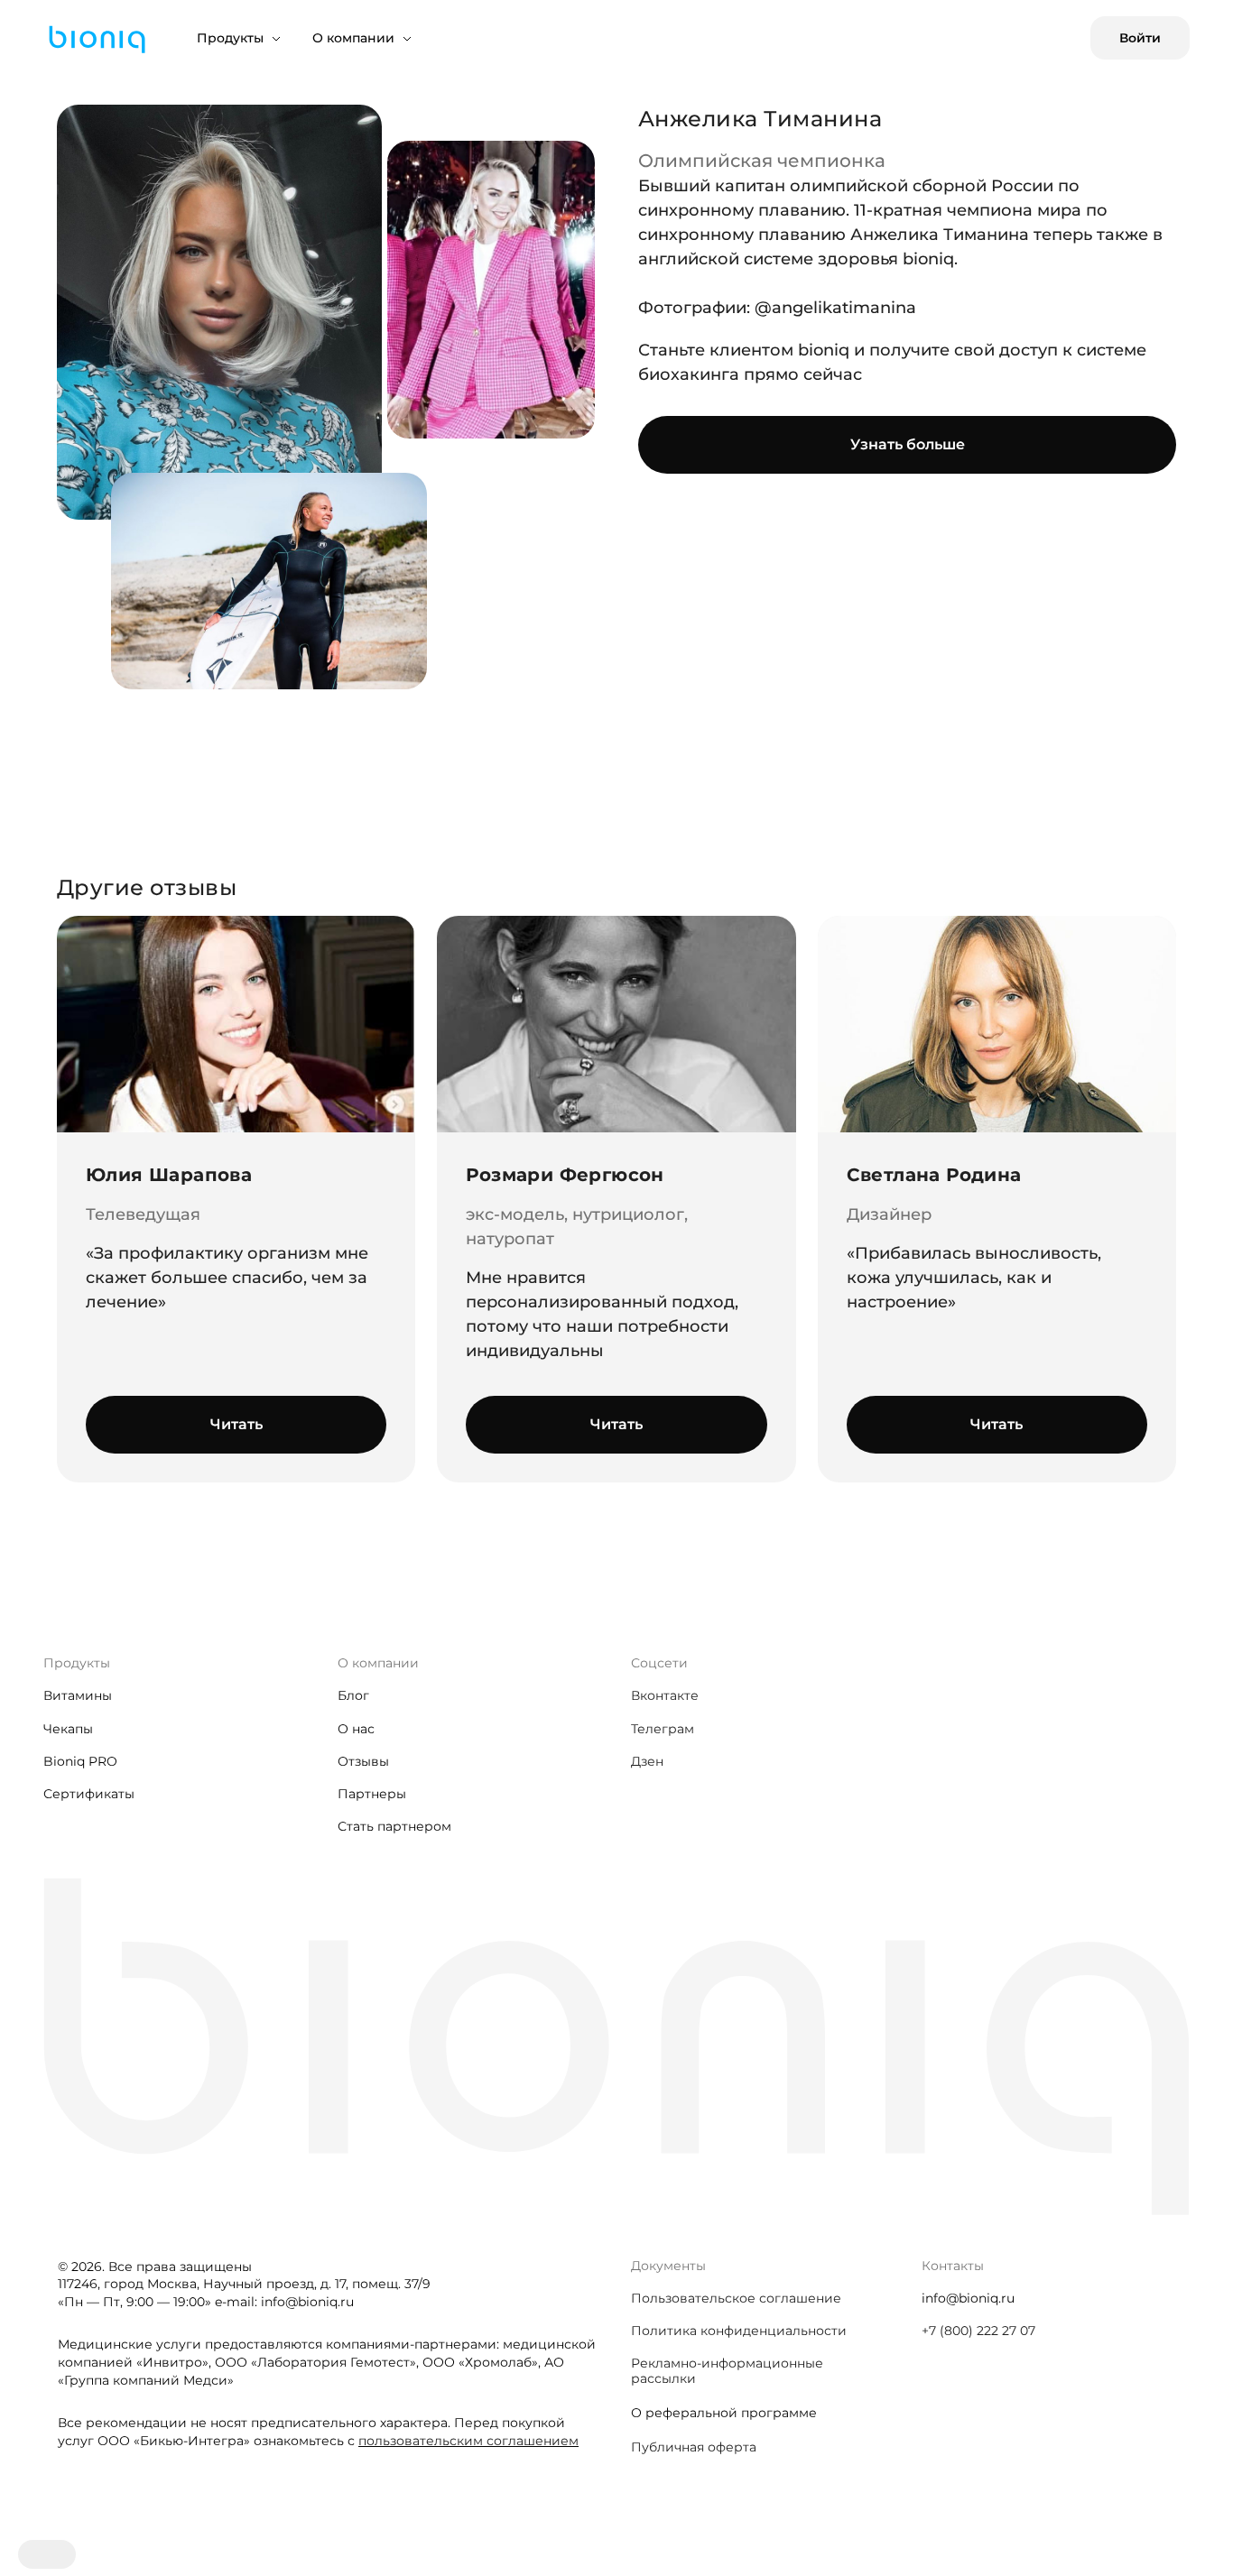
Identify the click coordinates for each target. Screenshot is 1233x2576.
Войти (1140, 38)
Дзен (647, 1761)
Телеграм (663, 1729)
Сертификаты (89, 1794)
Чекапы (68, 1729)
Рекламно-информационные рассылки (727, 2370)
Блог (353, 1695)
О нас (356, 1729)
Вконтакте (665, 1695)
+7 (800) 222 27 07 (978, 2331)
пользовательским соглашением (468, 2441)
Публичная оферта (694, 2447)
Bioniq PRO (80, 1761)
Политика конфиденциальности (739, 2331)
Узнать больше (908, 444)
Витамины (78, 1695)
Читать (236, 1424)
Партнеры (372, 1794)
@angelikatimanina (835, 308)
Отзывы (363, 1761)
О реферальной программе (724, 2413)
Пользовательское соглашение (736, 2298)
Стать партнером (394, 1826)
